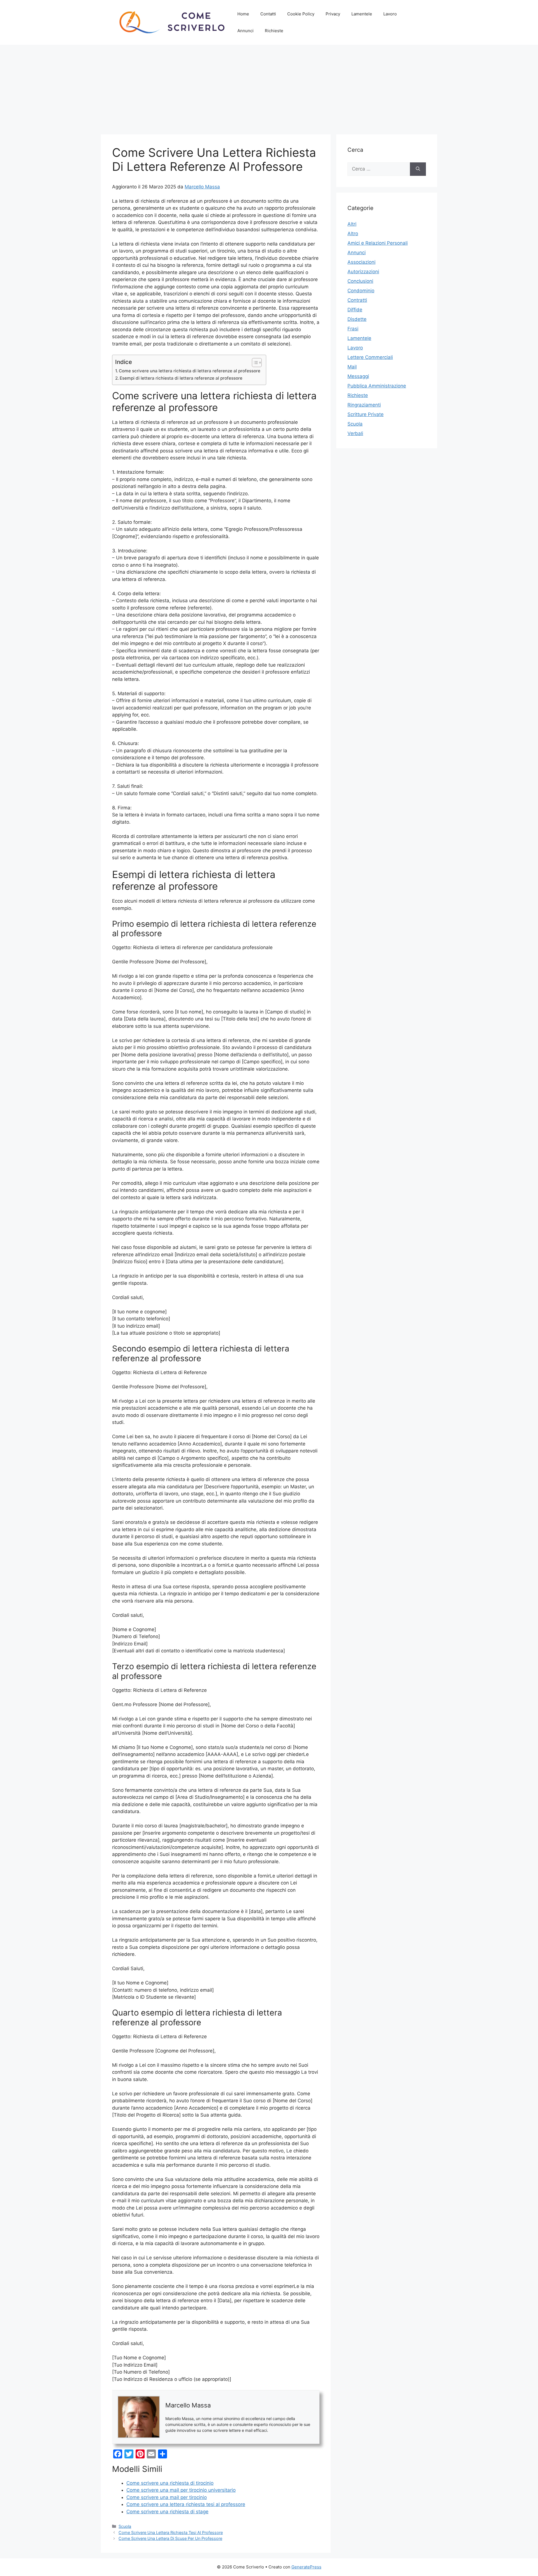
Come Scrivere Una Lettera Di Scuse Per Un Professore (170, 2538)
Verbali (355, 433)
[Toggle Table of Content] (254, 363)
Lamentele (362, 14)
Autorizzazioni (363, 272)
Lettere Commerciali (370, 357)
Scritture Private (366, 414)
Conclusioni (360, 281)
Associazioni (361, 262)
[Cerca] (418, 169)
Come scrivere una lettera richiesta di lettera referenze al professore (190, 371)
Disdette (357, 319)
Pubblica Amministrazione (377, 386)
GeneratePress (306, 2567)
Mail (352, 367)
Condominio (361, 291)
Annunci (245, 31)
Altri (352, 224)
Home (243, 14)
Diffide (355, 310)
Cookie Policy (301, 14)
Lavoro (390, 14)
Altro (353, 233)
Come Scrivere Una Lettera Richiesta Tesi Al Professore (171, 2532)
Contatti (268, 14)
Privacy (333, 14)
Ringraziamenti (364, 405)
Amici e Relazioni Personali (378, 243)
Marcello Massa (202, 187)
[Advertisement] (269, 87)
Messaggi (358, 376)
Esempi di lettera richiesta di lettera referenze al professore (181, 378)
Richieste (274, 31)
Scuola (125, 2526)
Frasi (353, 329)
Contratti (357, 300)
